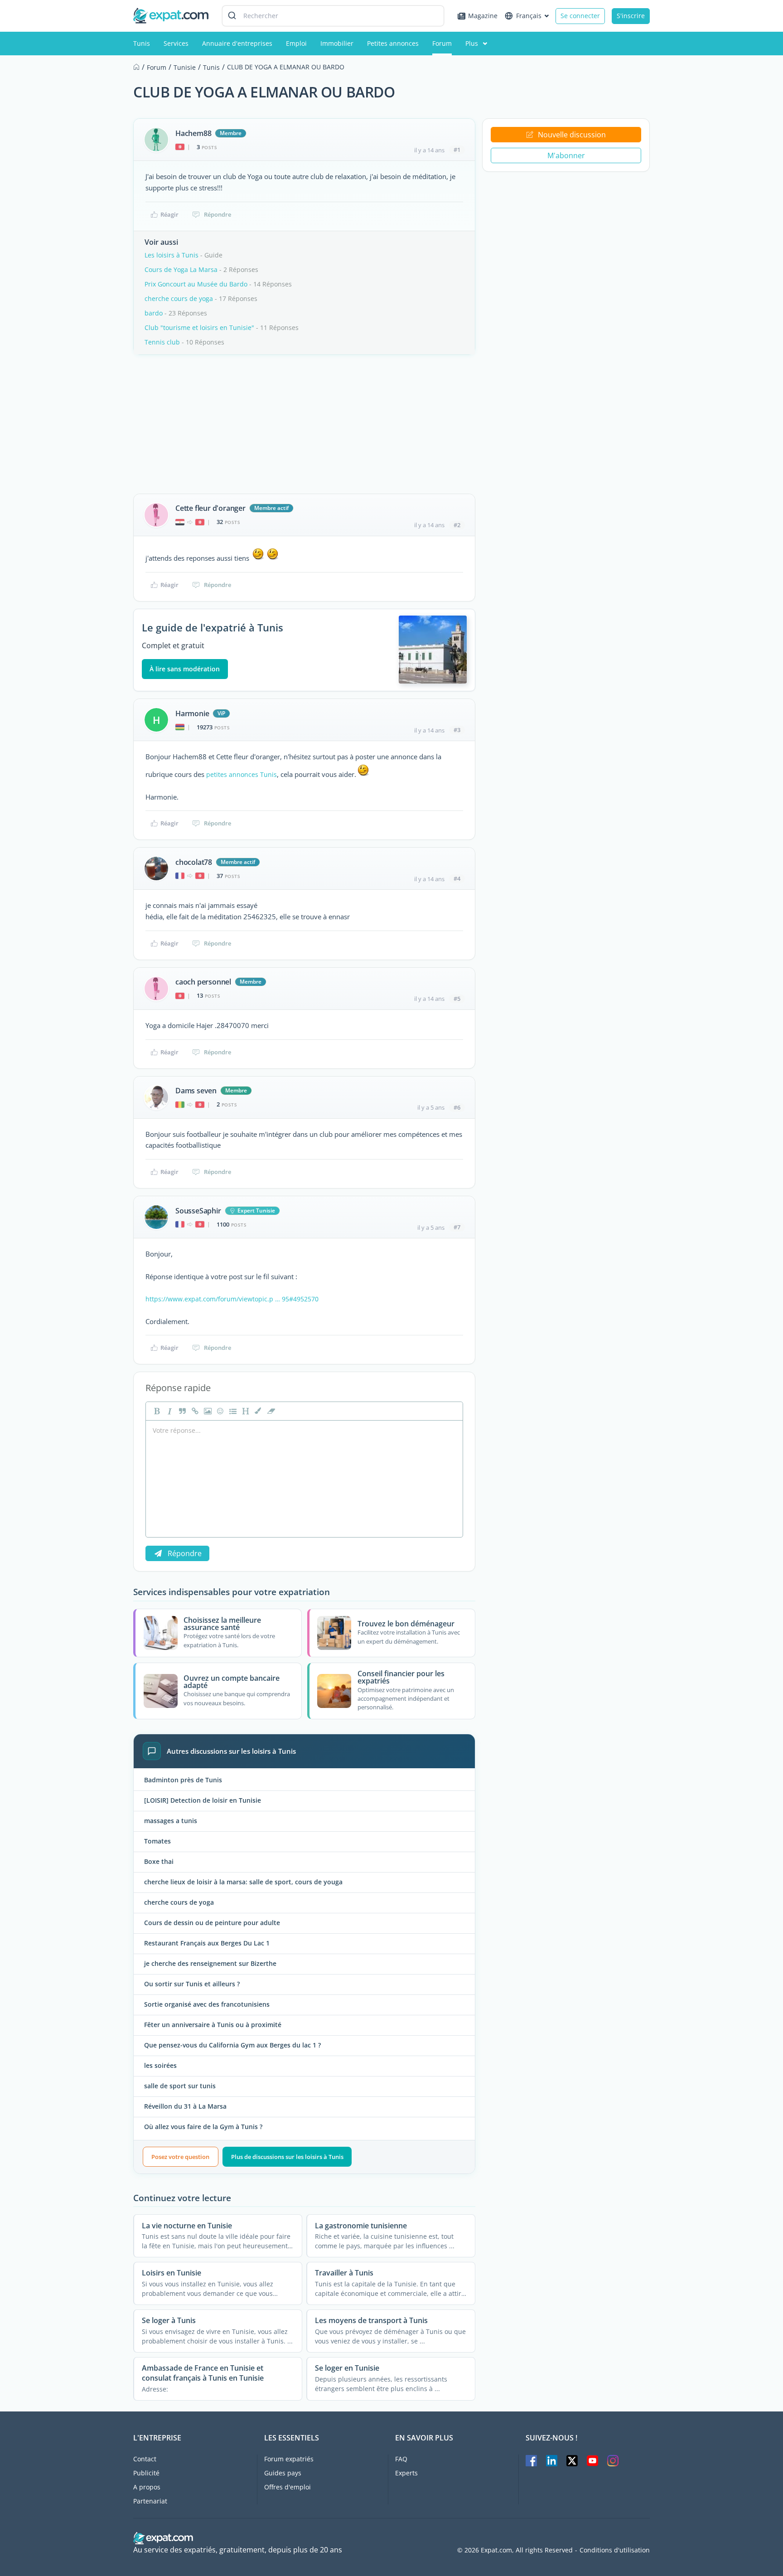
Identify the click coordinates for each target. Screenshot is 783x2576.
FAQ (401, 2459)
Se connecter (580, 16)
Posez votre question (180, 2157)
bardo (154, 313)
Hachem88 (193, 133)
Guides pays (283, 2473)
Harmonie (192, 713)
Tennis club (162, 342)
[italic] (169, 1411)
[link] (194, 1411)
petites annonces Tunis (242, 774)
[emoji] (219, 1411)
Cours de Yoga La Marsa (181, 269)
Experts (406, 2473)
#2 (457, 525)
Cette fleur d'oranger (210, 508)
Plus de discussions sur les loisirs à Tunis (287, 2157)
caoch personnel (203, 982)
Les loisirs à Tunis (172, 255)
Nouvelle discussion (572, 135)
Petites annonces (393, 43)
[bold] (156, 1411)
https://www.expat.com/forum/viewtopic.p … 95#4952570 (232, 1299)
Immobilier (337, 43)
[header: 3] (245, 1411)
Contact (145, 2459)
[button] (257, 1411)
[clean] (270, 1411)
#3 (457, 730)
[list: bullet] (232, 1411)
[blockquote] (181, 1411)
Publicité (146, 2473)
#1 (457, 150)
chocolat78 (194, 862)
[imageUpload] (207, 1411)
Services (176, 43)
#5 (457, 999)
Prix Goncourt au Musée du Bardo (196, 284)
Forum (442, 43)
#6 (457, 1107)
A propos (147, 2487)
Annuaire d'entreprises (237, 43)
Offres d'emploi (288, 2487)
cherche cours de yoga (179, 298)
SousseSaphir (198, 1211)
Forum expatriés (289, 2459)
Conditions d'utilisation (615, 2550)
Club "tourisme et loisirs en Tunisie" (199, 327)
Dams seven (196, 1091)
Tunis (142, 43)
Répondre (217, 214)
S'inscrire (631, 16)
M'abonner (566, 155)
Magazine (483, 16)
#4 (457, 878)
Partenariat (150, 2501)
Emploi (296, 43)
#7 (457, 1227)
